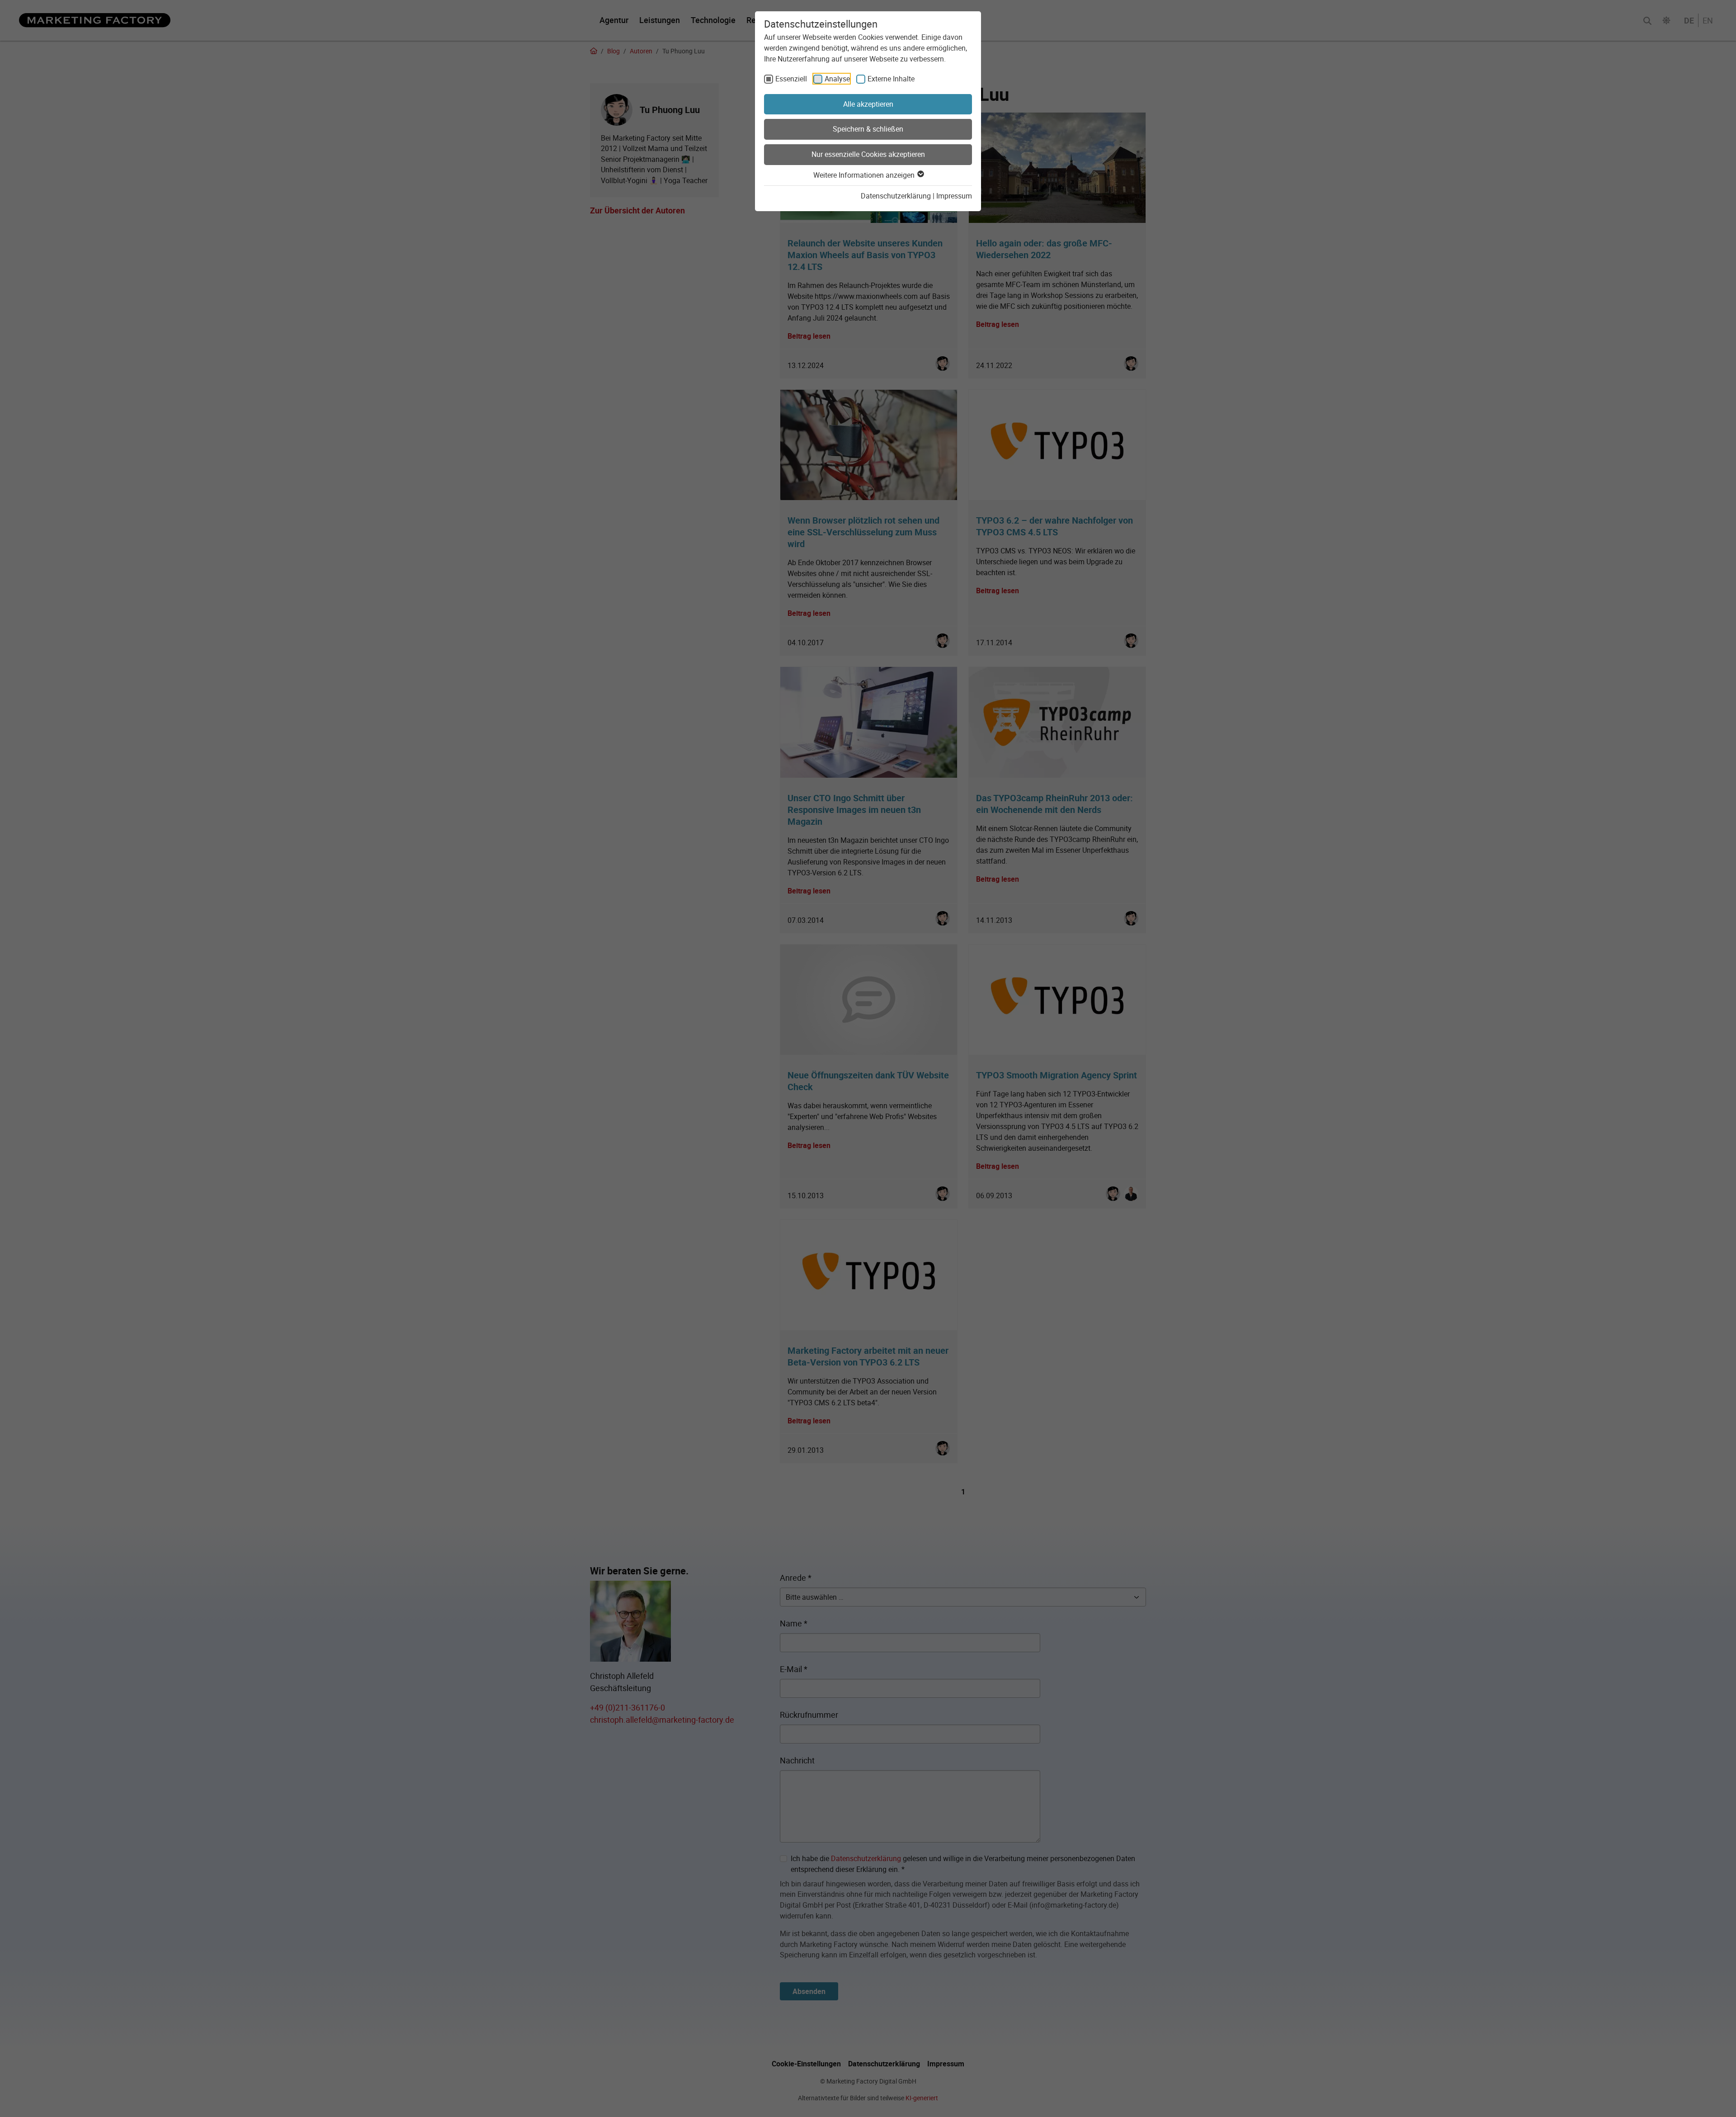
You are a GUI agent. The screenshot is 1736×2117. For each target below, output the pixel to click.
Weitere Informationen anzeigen (865, 175)
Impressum (954, 196)
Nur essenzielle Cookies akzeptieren (868, 154)
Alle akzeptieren (868, 104)
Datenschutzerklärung (896, 196)
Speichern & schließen (868, 129)
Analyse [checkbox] (837, 79)
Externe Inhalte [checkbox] (891, 79)
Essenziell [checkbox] (791, 79)
